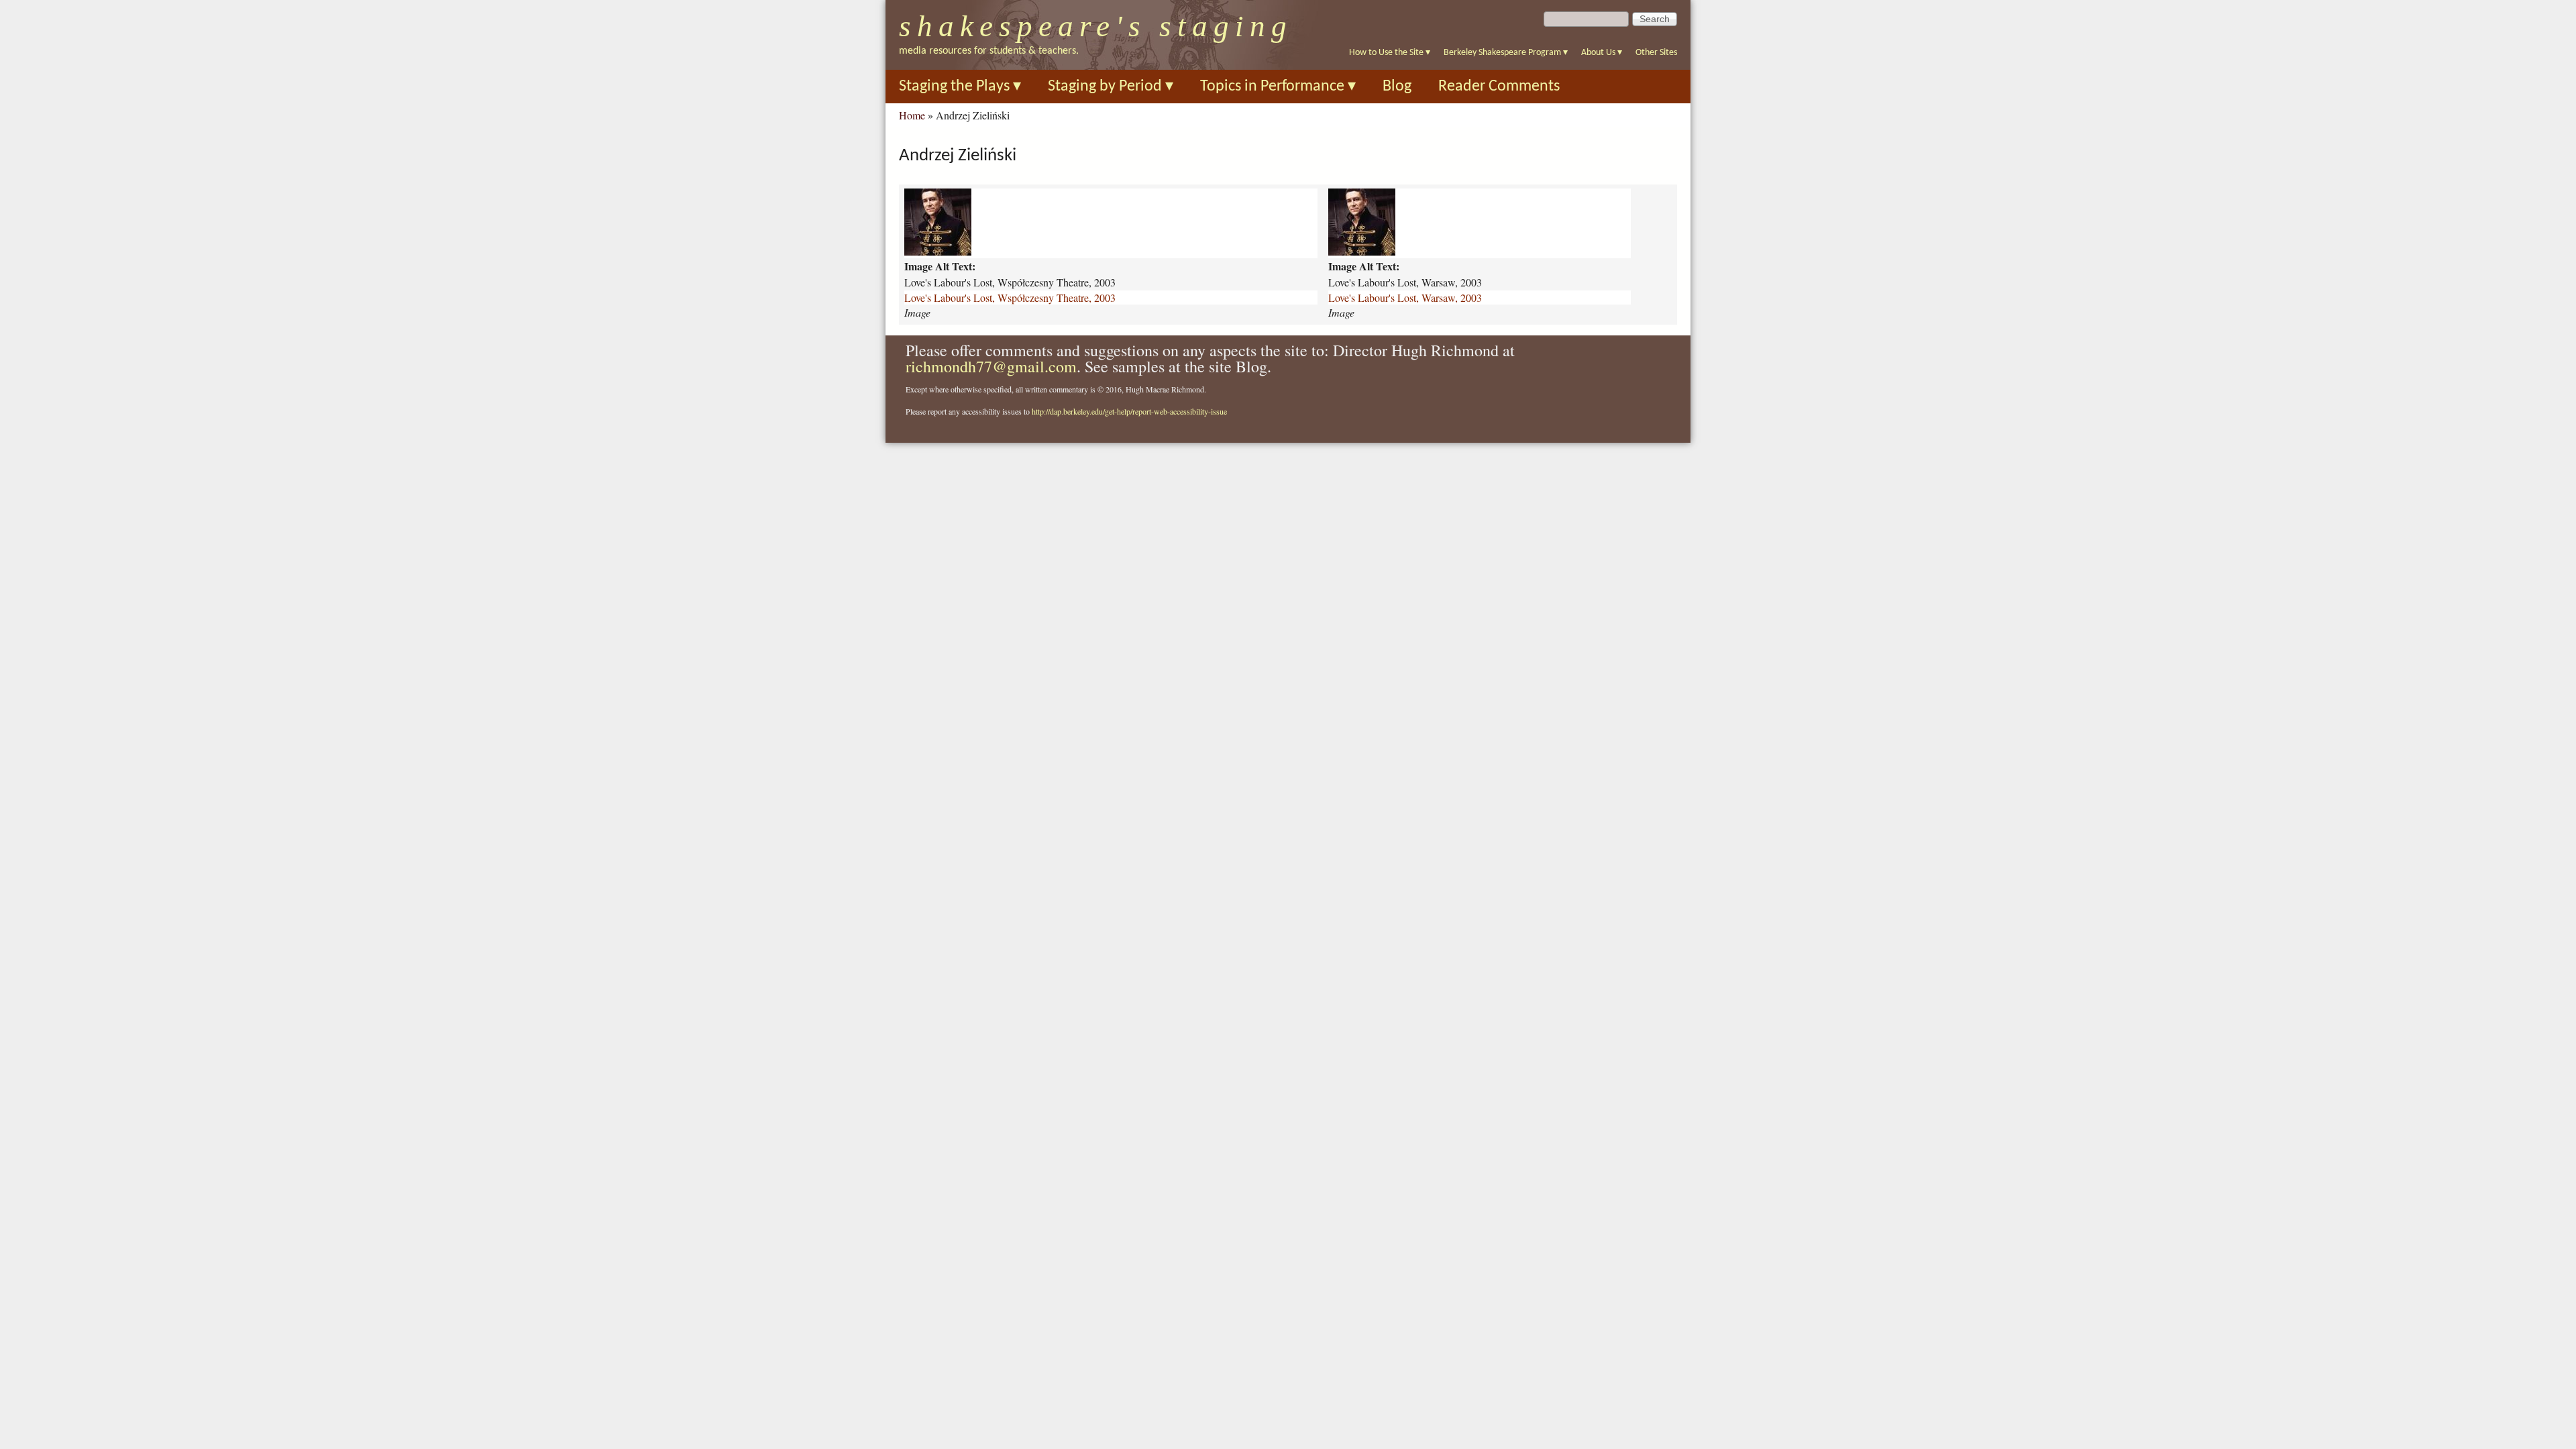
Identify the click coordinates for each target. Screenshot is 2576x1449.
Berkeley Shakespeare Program (1506, 53)
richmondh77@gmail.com (991, 366)
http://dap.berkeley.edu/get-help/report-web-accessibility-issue (1129, 411)
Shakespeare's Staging (1096, 26)
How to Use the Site (1390, 53)
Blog (1397, 87)
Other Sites (1656, 53)
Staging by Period (1111, 87)
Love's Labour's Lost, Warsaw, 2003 (1405, 298)
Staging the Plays (960, 87)
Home (912, 115)
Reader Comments (1499, 87)
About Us (1602, 53)
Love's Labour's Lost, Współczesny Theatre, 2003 (1010, 298)
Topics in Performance (1278, 87)
